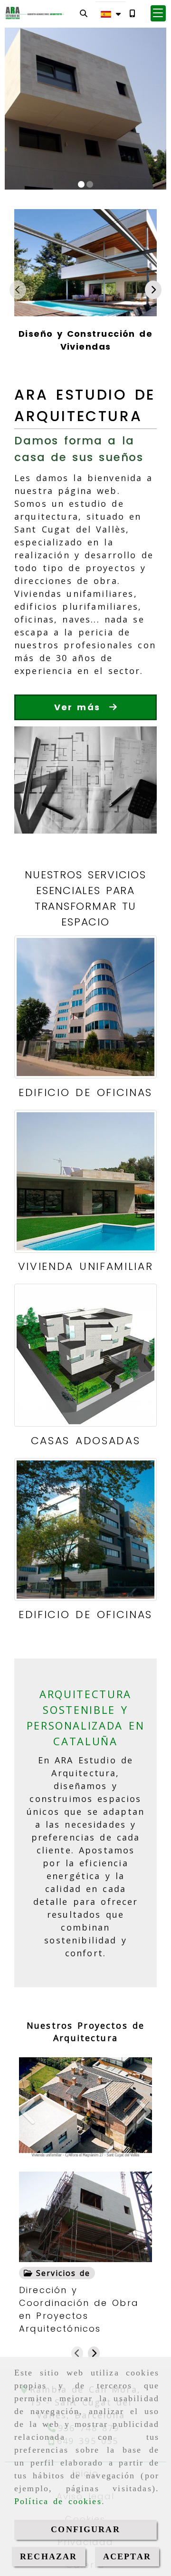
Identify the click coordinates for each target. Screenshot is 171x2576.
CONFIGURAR (85, 2529)
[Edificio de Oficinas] (85, 1007)
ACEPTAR (127, 2556)
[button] (158, 13)
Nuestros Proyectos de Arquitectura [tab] (85, 2032)
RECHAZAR (48, 2556)
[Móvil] (132, 13)
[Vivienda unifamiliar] (85, 1181)
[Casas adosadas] (85, 1355)
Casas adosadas (85, 1441)
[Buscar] (84, 13)
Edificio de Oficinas (85, 1092)
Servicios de (61, 2273)
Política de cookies (58, 2501)
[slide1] (81, 184)
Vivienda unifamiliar (85, 1266)
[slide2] (90, 184)
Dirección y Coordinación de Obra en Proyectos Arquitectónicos (79, 2309)
